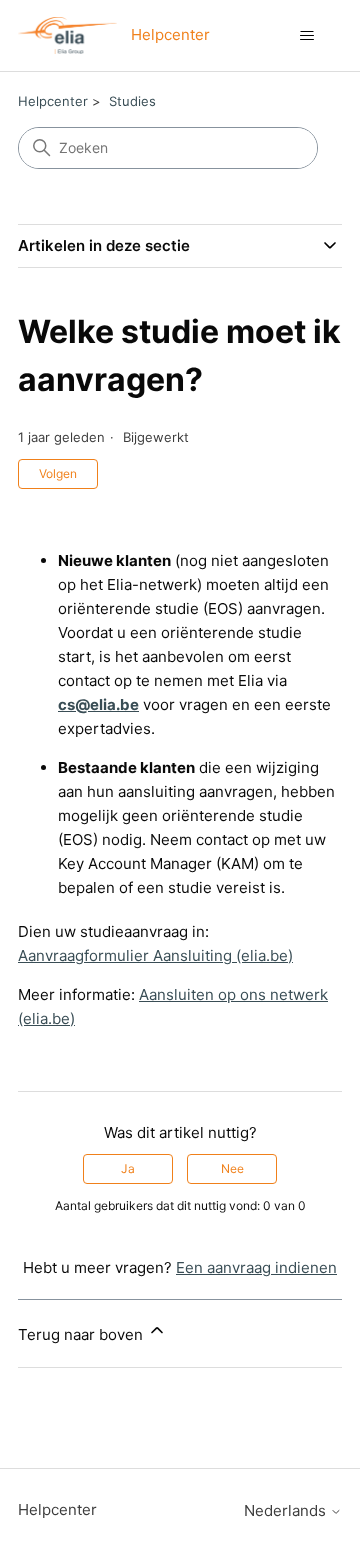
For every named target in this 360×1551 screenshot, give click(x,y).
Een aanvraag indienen (256, 1267)
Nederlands (287, 1510)
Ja (128, 1168)
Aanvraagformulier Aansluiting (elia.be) (155, 955)
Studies (132, 101)
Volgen (58, 473)
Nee (232, 1168)
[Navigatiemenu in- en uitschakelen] (306, 36)
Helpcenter (53, 101)
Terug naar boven (82, 1334)
